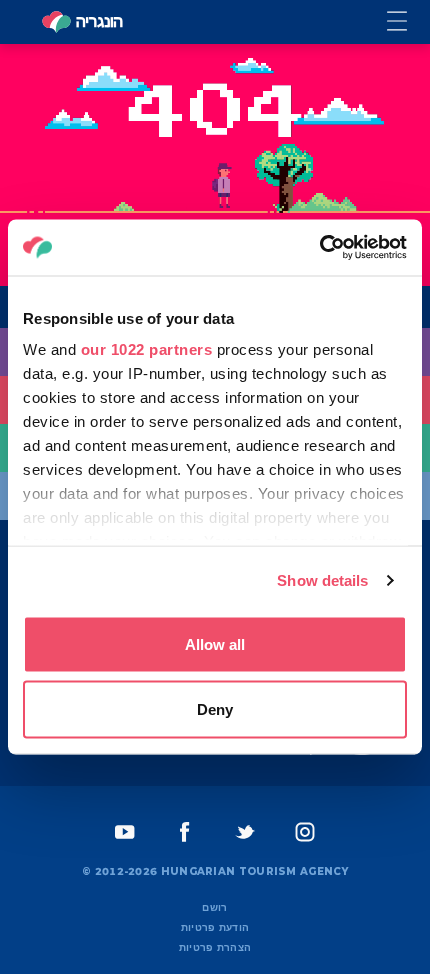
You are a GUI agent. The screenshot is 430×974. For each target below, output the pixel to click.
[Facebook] (185, 832)
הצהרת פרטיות (215, 947)
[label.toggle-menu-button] (408, 22)
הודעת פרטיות (215, 927)
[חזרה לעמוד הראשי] (82, 22)
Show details (322, 580)
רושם (214, 907)
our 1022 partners (147, 349)
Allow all (215, 643)
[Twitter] (245, 832)
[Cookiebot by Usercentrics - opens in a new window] (319, 248)
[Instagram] (305, 832)
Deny (215, 709)
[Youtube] (125, 832)
